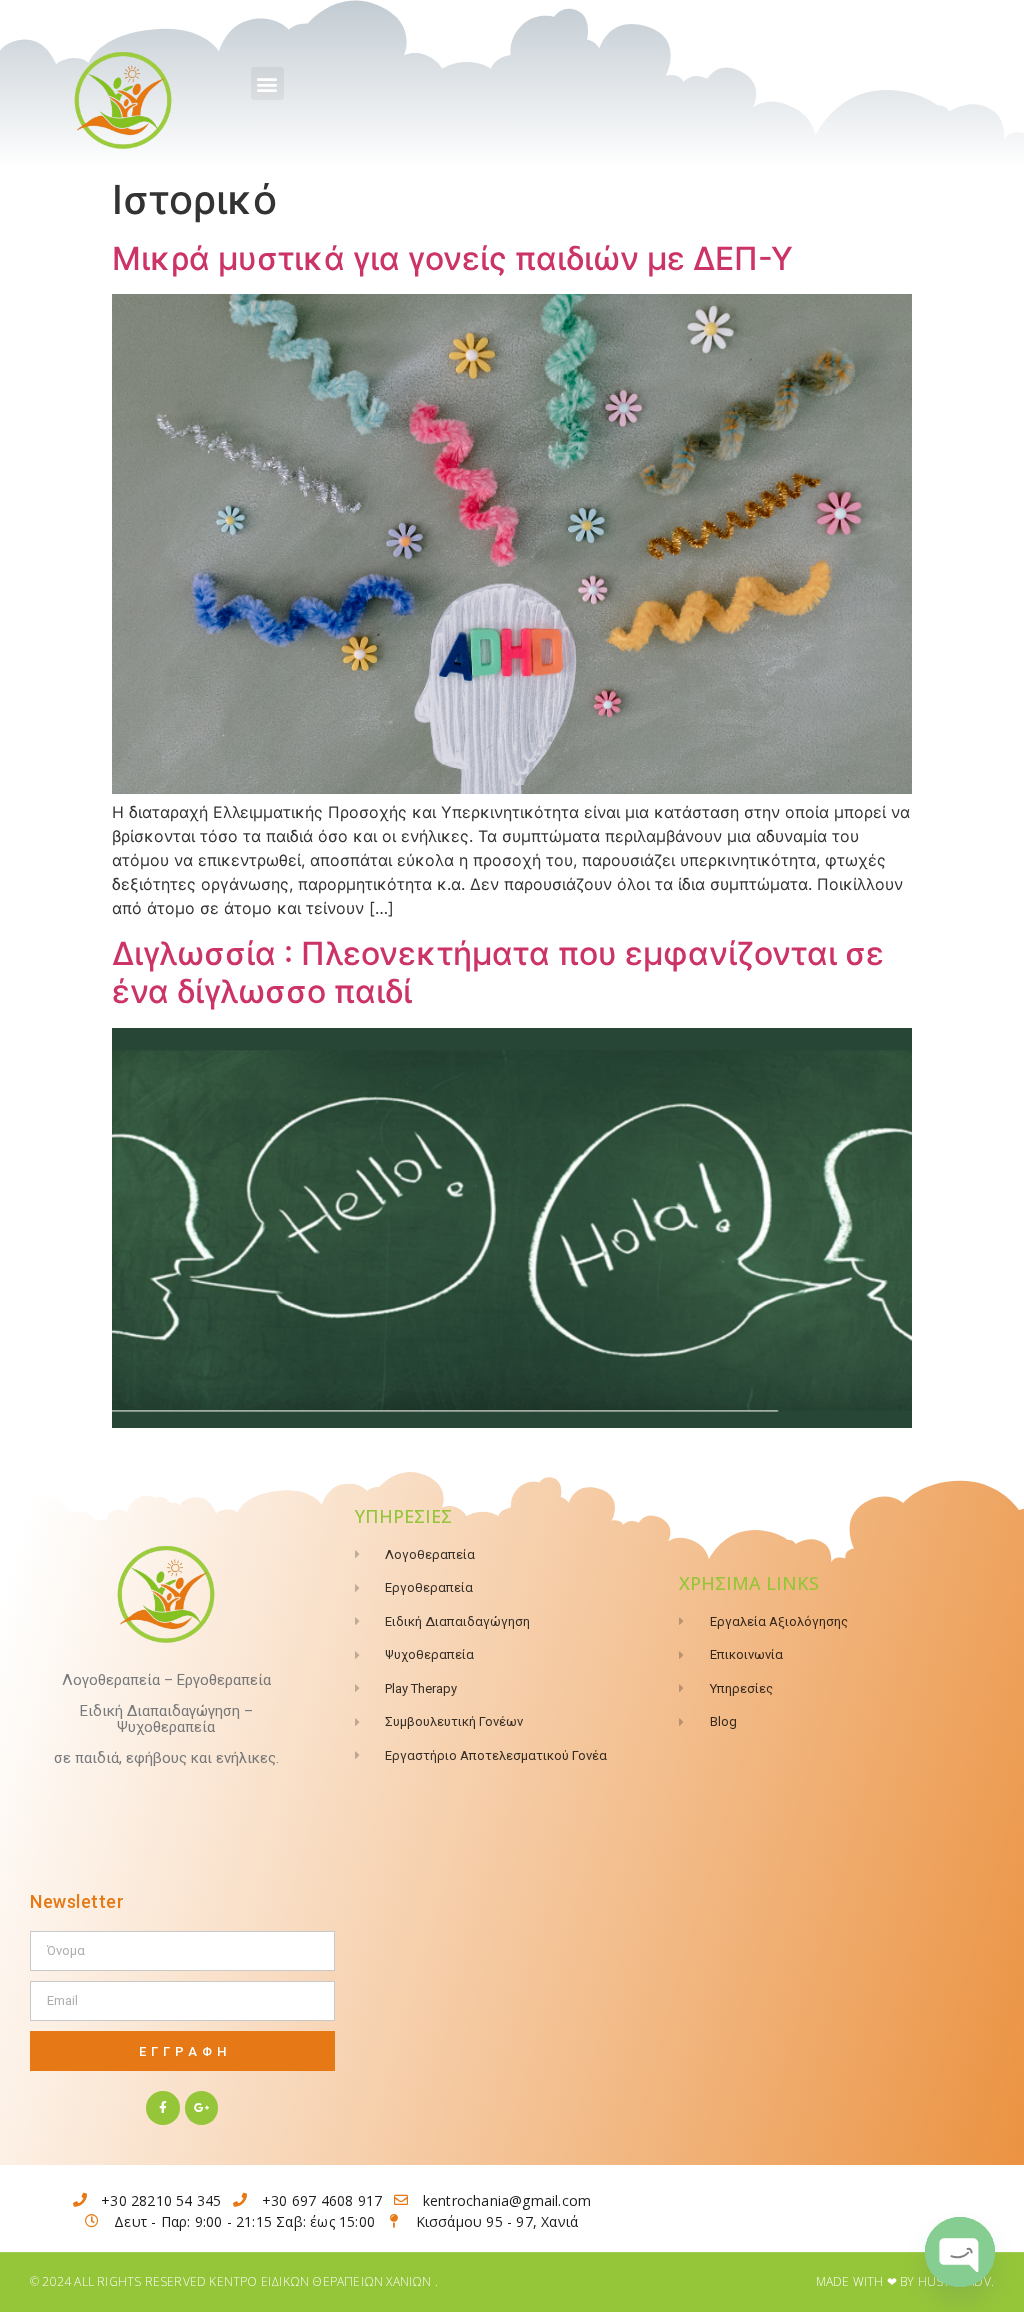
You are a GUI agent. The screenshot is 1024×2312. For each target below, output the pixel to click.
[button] (267, 83)
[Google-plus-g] (202, 2108)
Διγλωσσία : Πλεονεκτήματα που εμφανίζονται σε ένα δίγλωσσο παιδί (498, 972)
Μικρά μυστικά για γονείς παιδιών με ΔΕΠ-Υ (452, 258)
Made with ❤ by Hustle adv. (905, 2281)
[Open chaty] (960, 2252)
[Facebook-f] (163, 2108)
